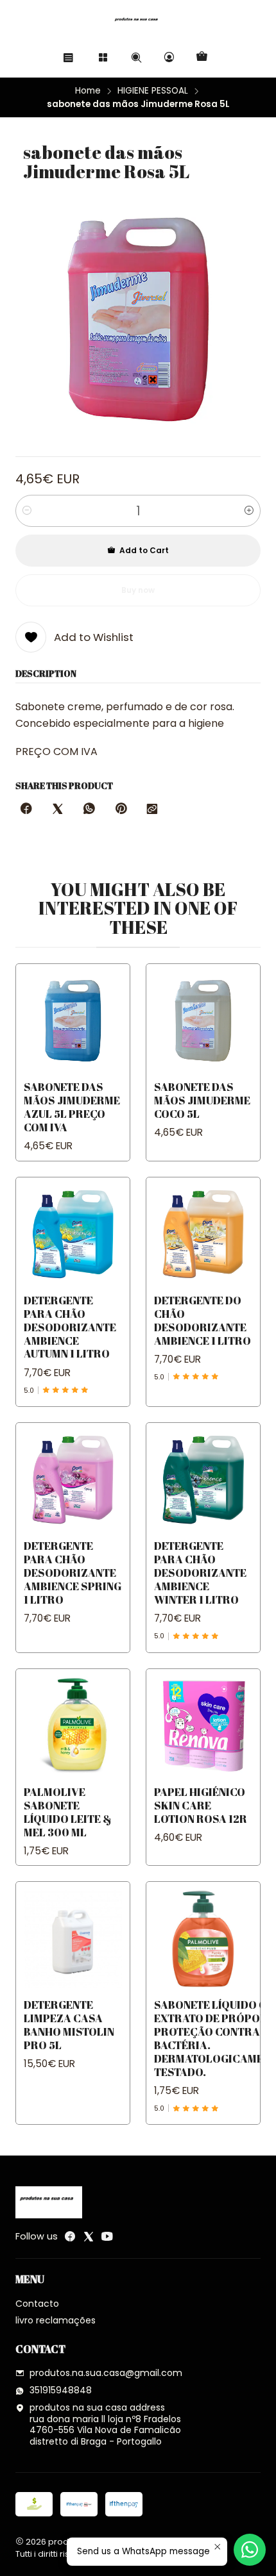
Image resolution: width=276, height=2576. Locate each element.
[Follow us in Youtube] (107, 2236)
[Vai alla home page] (138, 22)
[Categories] (103, 57)
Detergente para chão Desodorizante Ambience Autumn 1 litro (70, 1327)
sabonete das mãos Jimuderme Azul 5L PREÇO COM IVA (72, 1107)
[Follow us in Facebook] (70, 2236)
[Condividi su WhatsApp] (89, 810)
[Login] (169, 57)
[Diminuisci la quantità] (27, 511)
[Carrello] (202, 57)
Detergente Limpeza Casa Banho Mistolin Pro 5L (69, 2025)
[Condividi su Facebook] (26, 810)
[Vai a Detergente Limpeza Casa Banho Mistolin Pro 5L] (73, 1939)
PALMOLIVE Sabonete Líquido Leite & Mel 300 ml (67, 1812)
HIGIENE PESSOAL (153, 91)
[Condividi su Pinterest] (121, 810)
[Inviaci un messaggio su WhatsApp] (250, 2550)
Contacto (37, 2304)
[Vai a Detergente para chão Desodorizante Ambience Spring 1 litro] (73, 1480)
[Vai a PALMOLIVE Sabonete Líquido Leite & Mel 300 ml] (73, 1726)
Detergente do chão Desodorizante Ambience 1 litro (203, 1320)
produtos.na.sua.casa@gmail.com (106, 2373)
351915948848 (61, 2390)
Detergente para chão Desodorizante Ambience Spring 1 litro (73, 1573)
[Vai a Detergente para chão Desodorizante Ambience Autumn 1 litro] (73, 1234)
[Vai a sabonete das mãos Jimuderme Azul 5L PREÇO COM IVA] (73, 1021)
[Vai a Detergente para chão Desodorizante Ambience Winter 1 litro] (203, 1480)
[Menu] (68, 57)
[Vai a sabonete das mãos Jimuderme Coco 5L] (203, 1021)
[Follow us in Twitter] (89, 2236)
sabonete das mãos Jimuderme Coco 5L (202, 1100)
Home (88, 91)
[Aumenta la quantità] (249, 511)
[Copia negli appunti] (152, 810)
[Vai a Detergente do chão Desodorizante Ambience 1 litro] (203, 1234)
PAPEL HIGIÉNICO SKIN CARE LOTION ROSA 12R (201, 1805)
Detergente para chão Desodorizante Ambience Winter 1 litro (200, 1573)
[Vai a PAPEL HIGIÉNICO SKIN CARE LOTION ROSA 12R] (203, 1726)
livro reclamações (56, 2320)
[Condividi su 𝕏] (58, 810)
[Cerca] (136, 57)
